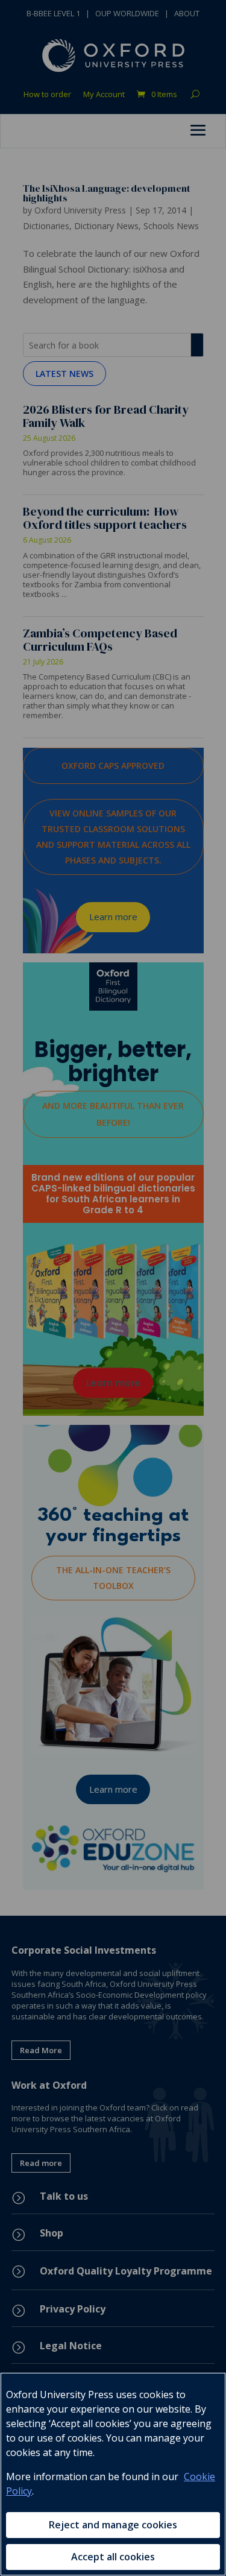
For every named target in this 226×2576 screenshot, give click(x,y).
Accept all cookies (113, 2557)
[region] (113, 2474)
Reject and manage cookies (113, 2525)
